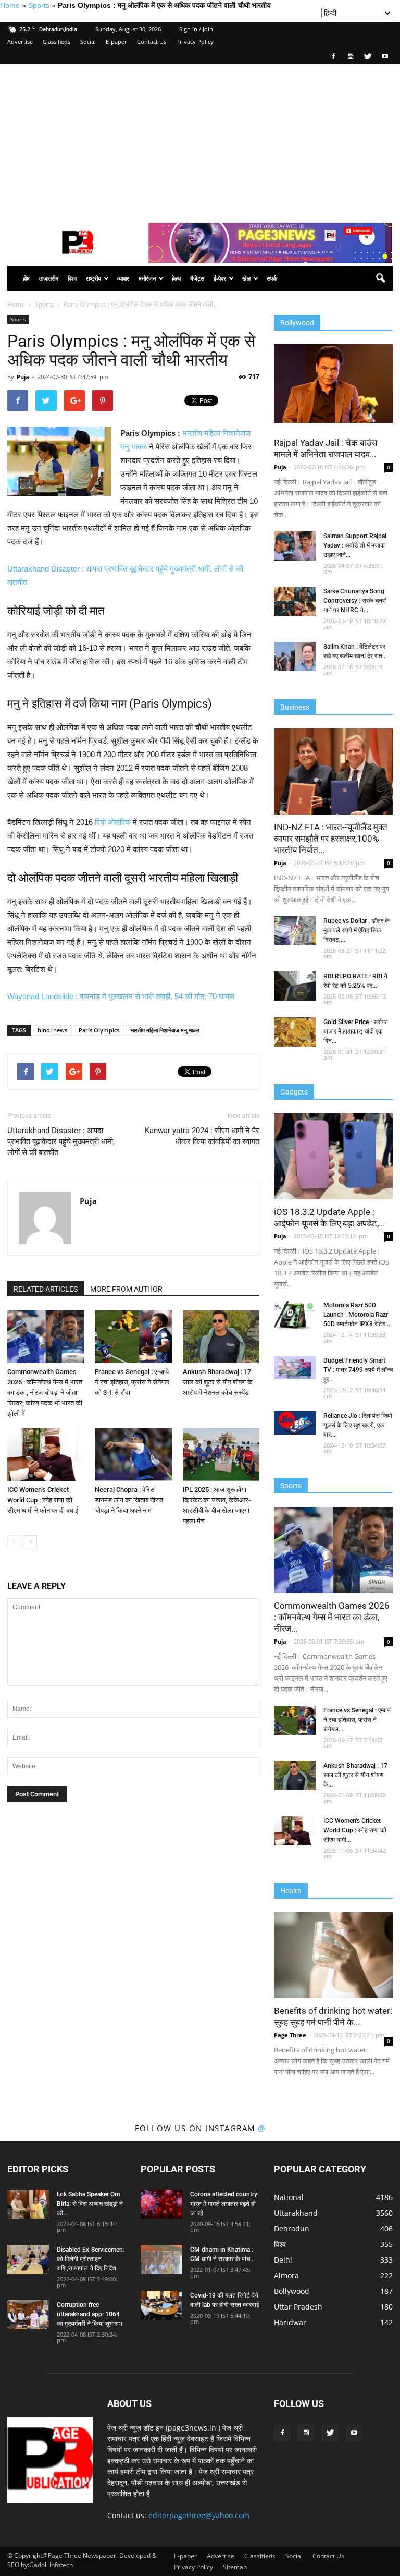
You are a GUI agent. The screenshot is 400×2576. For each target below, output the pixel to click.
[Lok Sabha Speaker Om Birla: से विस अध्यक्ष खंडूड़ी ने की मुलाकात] (28, 2204)
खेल (246, 278)
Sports (39, 5)
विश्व (72, 278)
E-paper (116, 41)
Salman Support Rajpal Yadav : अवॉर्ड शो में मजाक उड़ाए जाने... (355, 545)
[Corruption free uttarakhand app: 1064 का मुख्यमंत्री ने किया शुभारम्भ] (28, 2315)
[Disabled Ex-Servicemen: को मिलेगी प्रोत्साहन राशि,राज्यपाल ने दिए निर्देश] (28, 2259)
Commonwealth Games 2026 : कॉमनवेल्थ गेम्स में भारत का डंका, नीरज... (332, 1617)
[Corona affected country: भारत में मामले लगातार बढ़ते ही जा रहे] (161, 2204)
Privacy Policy (195, 41)
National (289, 2197)
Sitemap (235, 2567)
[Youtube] (385, 56)
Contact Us (152, 41)
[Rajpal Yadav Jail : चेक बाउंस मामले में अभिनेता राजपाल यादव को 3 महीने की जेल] (333, 384)
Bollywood (292, 2291)
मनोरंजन (147, 278)
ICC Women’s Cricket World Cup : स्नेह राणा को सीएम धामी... (355, 1830)
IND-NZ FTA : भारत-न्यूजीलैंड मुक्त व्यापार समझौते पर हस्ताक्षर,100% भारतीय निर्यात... (331, 839)
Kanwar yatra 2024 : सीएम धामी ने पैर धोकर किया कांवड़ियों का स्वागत (202, 1136)
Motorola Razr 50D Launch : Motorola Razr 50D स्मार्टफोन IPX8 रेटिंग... (357, 1315)
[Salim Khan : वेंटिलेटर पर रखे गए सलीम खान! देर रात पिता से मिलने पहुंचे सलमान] (295, 657)
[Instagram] (351, 56)
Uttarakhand (296, 2213)
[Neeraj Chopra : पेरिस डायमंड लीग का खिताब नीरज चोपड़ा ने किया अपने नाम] (133, 1454)
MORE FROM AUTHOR (126, 1289)
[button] (380, 278)
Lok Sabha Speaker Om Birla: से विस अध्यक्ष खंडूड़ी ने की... (90, 2204)
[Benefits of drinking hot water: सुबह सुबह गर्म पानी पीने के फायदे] (333, 1955)
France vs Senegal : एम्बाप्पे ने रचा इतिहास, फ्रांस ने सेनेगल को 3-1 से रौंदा (132, 1382)
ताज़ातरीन (49, 278)
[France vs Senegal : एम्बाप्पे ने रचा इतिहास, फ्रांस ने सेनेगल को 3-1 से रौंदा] (133, 1337)
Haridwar (290, 2322)
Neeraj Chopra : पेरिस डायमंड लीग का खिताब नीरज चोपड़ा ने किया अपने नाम (129, 1500)
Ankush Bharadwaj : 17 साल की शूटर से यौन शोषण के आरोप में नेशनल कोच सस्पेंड (218, 1382)
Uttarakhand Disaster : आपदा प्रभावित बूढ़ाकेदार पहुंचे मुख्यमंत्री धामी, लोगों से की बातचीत (61, 1141)
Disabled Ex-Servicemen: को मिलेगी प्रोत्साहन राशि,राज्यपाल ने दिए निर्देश (91, 2259)
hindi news (52, 1030)
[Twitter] (368, 56)
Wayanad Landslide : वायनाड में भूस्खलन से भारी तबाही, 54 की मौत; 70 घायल (121, 996)
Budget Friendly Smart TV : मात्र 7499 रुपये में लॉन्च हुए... (358, 1370)
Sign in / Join (196, 29)
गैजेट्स (197, 278)
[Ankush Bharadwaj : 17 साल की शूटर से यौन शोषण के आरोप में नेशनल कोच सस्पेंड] (221, 1337)
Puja (23, 377)
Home (10, 5)
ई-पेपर (220, 278)
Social (88, 41)
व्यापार (123, 278)
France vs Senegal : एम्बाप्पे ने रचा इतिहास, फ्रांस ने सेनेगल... (358, 1720)
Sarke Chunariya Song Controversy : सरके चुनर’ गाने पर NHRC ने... (355, 601)
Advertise (20, 41)
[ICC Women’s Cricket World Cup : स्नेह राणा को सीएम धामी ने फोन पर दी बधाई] (46, 1454)
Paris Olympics (99, 1030)
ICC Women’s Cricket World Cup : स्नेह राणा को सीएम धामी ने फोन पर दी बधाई (43, 1500)
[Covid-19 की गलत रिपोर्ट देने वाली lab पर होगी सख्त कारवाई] (161, 2305)
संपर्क (272, 278)
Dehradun (292, 2228)
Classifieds (57, 41)
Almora (286, 2275)
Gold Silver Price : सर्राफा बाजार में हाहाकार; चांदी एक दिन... (356, 1031)
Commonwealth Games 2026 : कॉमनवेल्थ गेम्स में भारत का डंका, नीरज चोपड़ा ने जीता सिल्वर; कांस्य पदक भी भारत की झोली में (45, 1393)
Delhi (283, 2260)
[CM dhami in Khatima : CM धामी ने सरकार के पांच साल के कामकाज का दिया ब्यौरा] (161, 2259)
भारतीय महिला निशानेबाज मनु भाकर (165, 1030)
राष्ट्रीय (93, 278)
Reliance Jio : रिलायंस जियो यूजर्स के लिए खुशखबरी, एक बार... (358, 1425)
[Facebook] (333, 56)
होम (26, 278)
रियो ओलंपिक (112, 822)
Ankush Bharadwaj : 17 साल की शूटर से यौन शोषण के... (355, 1775)
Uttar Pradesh (298, 2307)
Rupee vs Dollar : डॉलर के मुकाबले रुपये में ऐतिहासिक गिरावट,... (357, 930)
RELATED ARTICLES (46, 1289)
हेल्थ (176, 278)
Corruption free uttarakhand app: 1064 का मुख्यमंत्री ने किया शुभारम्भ (90, 2314)
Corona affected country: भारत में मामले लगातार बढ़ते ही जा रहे (224, 2204)
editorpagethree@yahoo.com (199, 2515)
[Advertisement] (200, 142)
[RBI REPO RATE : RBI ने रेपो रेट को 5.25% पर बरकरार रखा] (295, 986)
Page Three (290, 2035)
